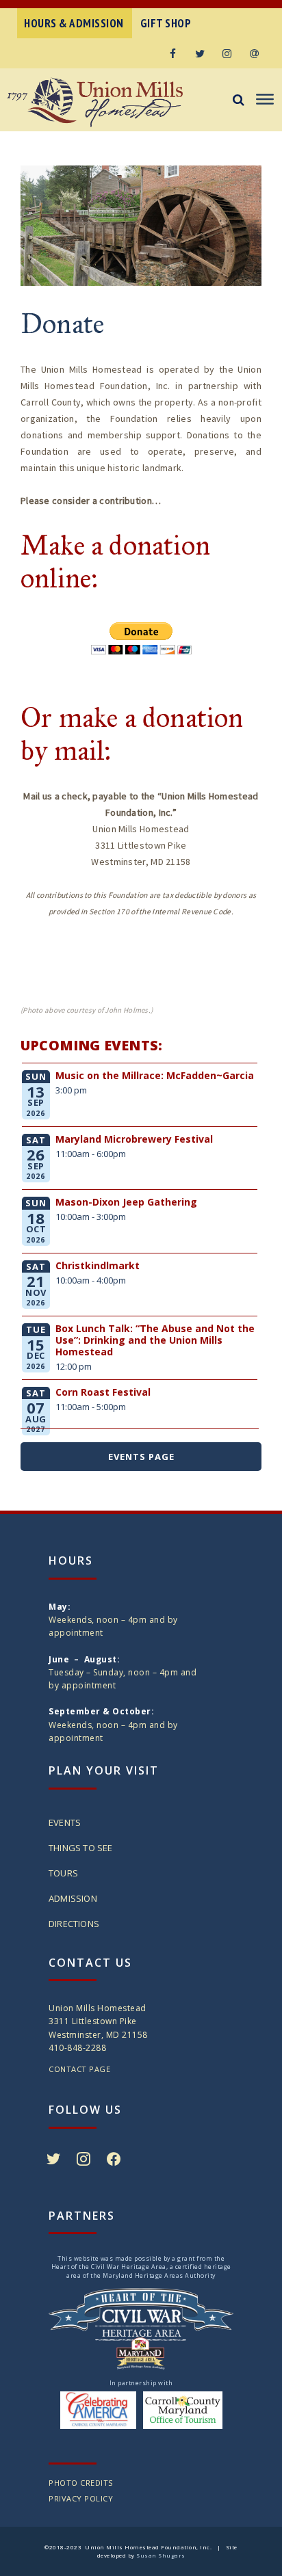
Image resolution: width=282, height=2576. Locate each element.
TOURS (63, 1873)
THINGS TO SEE (81, 1848)
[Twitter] (200, 53)
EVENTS (65, 1822)
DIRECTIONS (74, 1924)
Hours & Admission (74, 23)
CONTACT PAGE (79, 2069)
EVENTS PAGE (141, 1457)
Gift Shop (166, 23)
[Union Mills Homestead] (115, 102)
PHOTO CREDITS (81, 2483)
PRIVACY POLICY (81, 2498)
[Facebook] (172, 53)
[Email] (255, 53)
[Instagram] (227, 53)
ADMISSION (73, 1898)
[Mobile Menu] (263, 100)
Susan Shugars (161, 2555)
